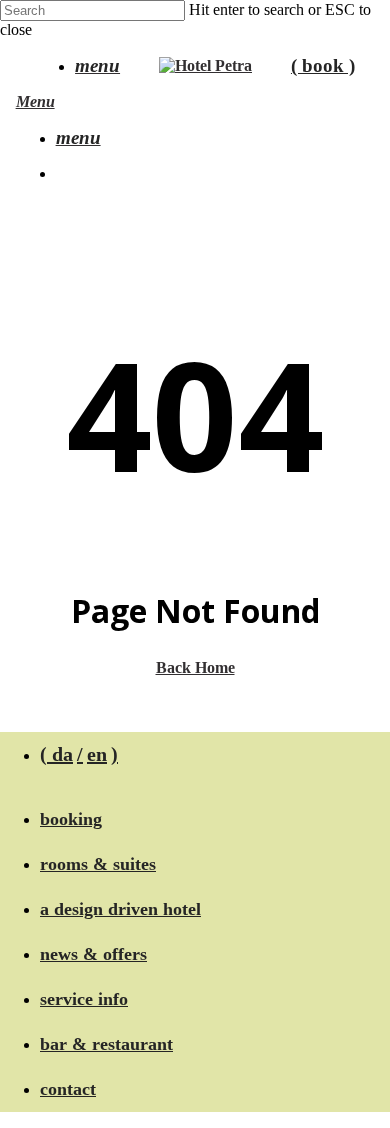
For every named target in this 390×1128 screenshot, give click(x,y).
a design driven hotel (120, 909)
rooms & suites (98, 864)
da (62, 754)
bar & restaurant (106, 1044)
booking (71, 819)
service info (84, 999)
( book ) (323, 65)
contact (68, 1089)
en (97, 754)
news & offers (93, 954)
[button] (97, 66)
